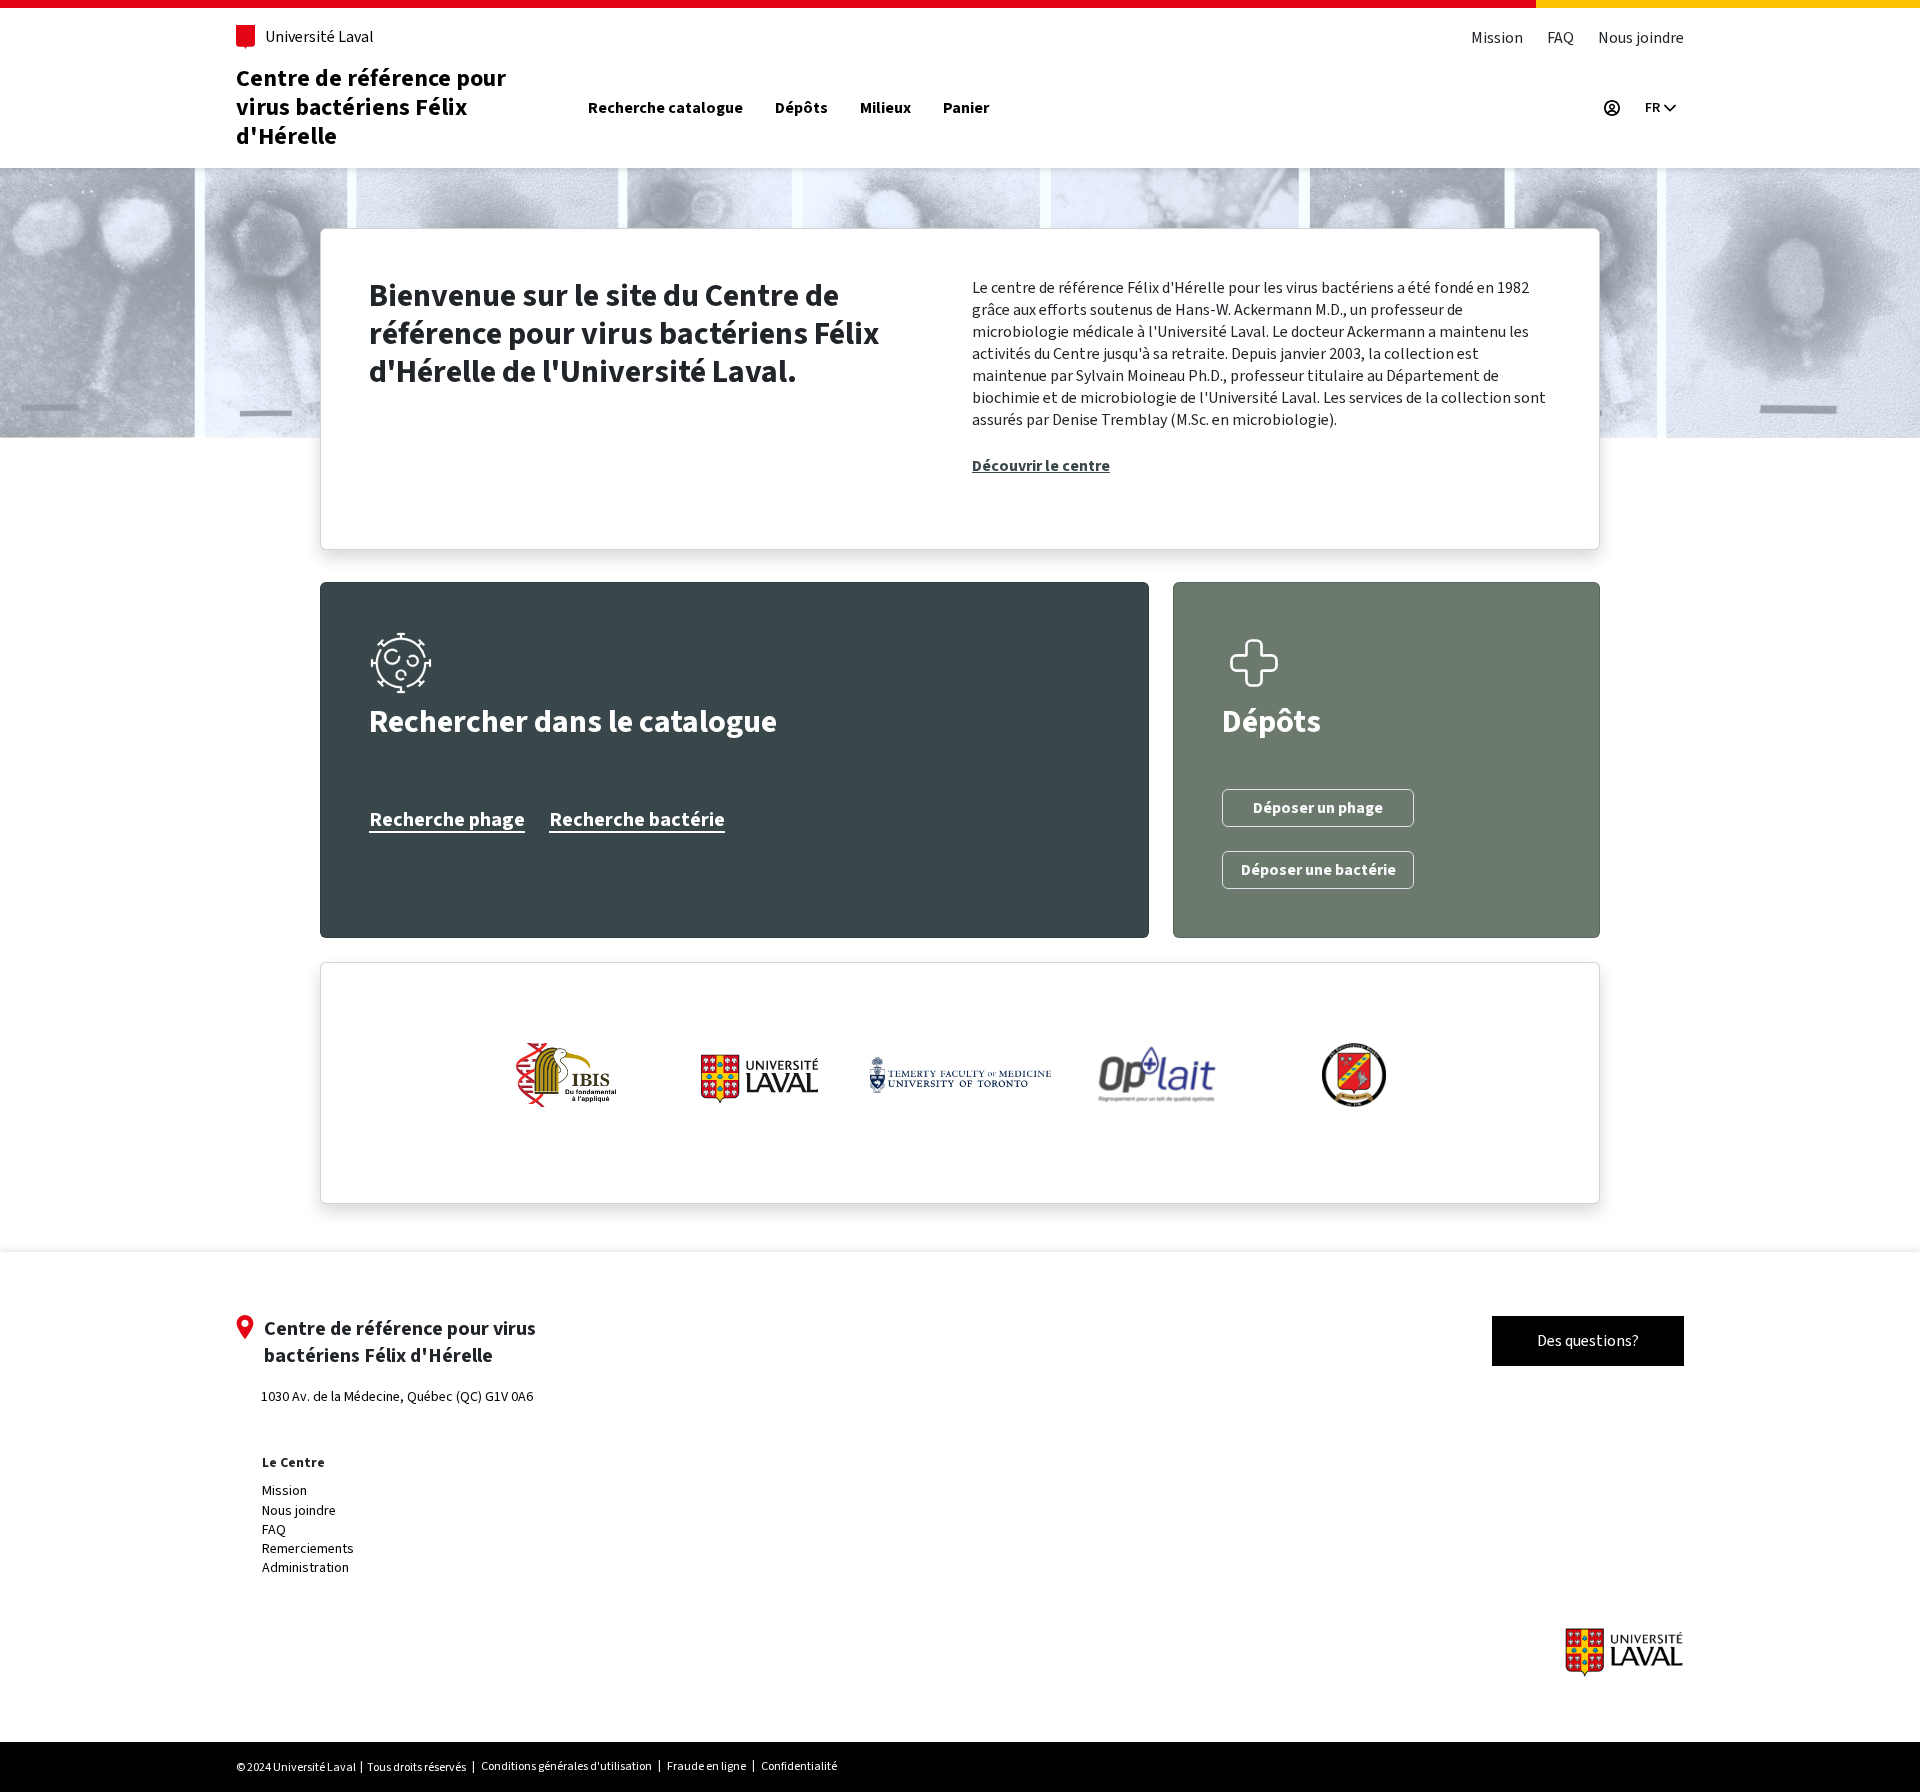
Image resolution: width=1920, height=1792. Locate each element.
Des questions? (1588, 1340)
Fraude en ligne (706, 1766)
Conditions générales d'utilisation (566, 1766)
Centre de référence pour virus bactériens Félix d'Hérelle (371, 107)
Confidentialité (799, 1766)
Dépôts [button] (801, 108)
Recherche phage (447, 820)
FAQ (1560, 37)
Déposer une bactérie (1318, 870)
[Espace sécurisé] (1612, 108)
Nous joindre (1641, 37)
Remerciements (308, 1548)
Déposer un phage (1318, 808)
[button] (1660, 108)
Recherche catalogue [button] (665, 108)
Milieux (885, 108)
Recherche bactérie (637, 820)
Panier (966, 108)
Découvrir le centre (1041, 466)
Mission (1497, 37)
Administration (305, 1567)
